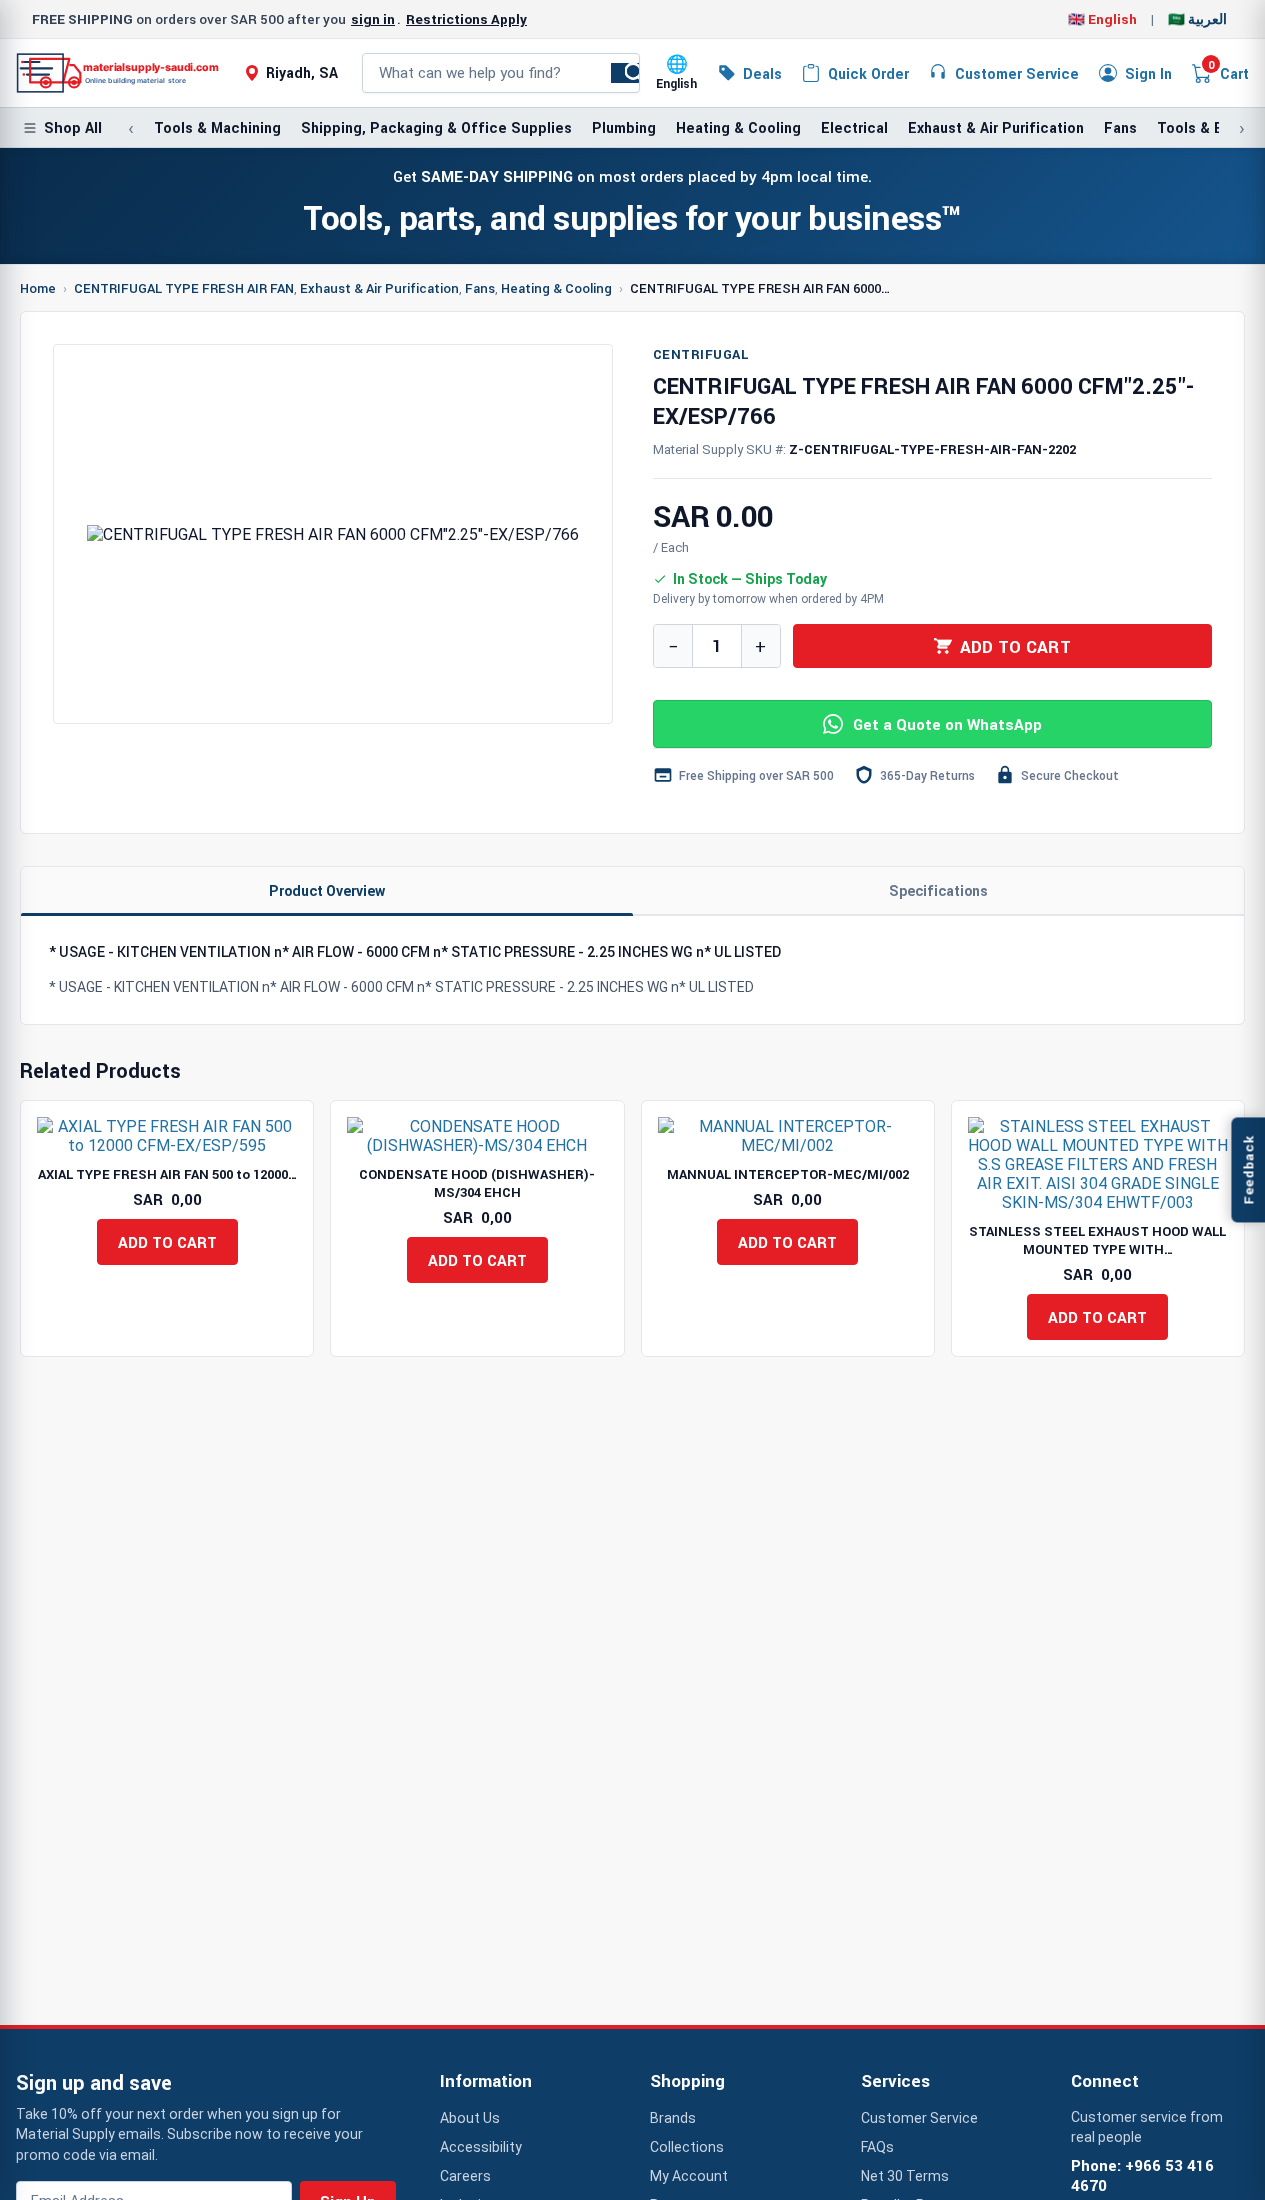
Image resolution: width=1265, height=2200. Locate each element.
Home (38, 288)
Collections (687, 2147)
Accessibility (481, 2147)
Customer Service (919, 2118)
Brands (673, 2118)
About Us (470, 2118)
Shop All (73, 127)
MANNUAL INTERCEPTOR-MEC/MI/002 (788, 1174)
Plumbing (624, 127)
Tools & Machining (217, 127)
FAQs (877, 2147)
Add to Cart (1015, 646)
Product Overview (327, 890)
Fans (1120, 127)
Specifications (938, 890)
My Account (689, 2176)
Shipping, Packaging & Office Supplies (436, 127)
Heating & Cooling (738, 127)
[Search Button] (635, 73)
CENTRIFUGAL (701, 354)
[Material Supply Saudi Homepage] (118, 73)
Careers (465, 2176)
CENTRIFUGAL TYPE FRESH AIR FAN (184, 288)
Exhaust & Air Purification (996, 127)
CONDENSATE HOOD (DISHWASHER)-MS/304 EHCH (477, 1183)
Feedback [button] (1248, 1169)
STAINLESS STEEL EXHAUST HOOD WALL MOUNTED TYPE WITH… (1097, 1240)
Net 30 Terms (905, 2176)
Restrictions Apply (466, 19)
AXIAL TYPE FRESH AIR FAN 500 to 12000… (167, 1174)
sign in (373, 19)
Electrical (854, 127)
